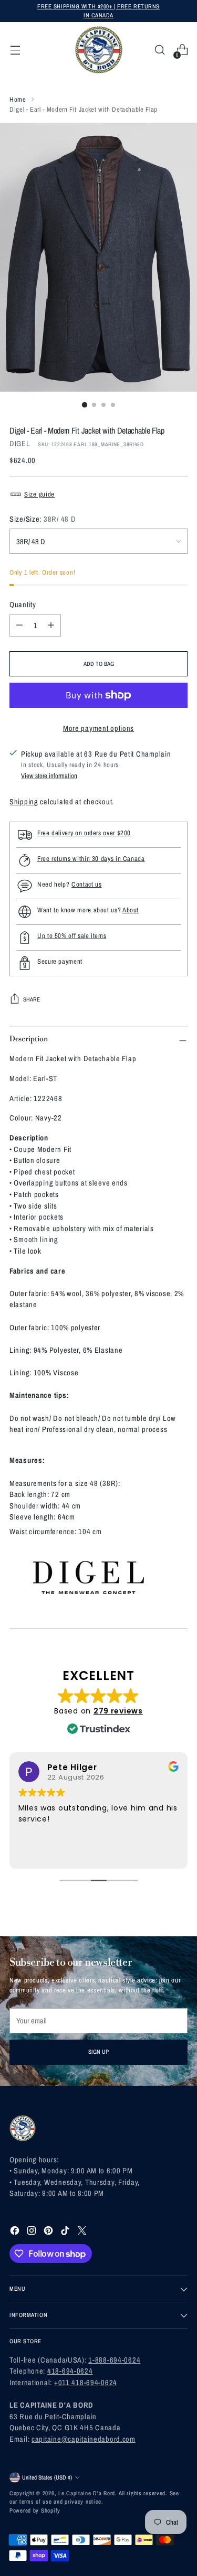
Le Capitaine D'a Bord (87, 2493)
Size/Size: (43, 519)
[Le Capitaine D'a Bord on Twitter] (83, 2232)
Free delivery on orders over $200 (84, 833)
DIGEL (20, 443)
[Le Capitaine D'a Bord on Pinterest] (49, 2232)
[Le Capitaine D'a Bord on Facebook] (16, 2232)
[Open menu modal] (15, 50)
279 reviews (118, 1711)
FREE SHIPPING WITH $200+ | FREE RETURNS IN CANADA (98, 10)
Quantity (23, 604)
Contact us (86, 884)
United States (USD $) (47, 2477)
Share (32, 999)
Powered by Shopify (35, 2510)
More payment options (98, 728)
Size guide (39, 494)
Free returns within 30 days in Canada (91, 859)
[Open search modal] (159, 50)
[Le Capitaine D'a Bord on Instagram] (33, 2232)
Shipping (24, 801)
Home (18, 99)
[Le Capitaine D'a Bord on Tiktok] (66, 2232)
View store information (49, 776)
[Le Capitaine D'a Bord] (99, 50)
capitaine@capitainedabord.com (84, 2439)
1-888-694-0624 (114, 2360)
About (131, 910)
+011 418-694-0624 (86, 2382)
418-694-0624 (70, 2371)
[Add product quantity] (51, 626)
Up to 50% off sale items (72, 936)
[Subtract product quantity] (19, 626)
